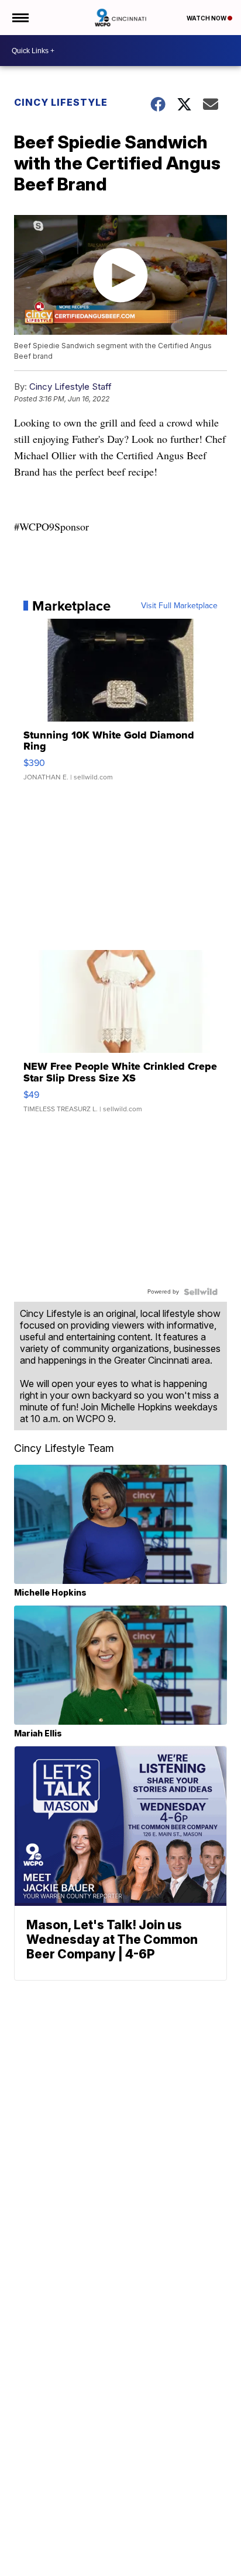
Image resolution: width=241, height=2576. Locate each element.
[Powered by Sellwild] (201, 1292)
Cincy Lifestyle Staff (70, 386)
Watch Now (207, 18)
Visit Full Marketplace (179, 606)
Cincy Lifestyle (61, 102)
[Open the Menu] (20, 18)
